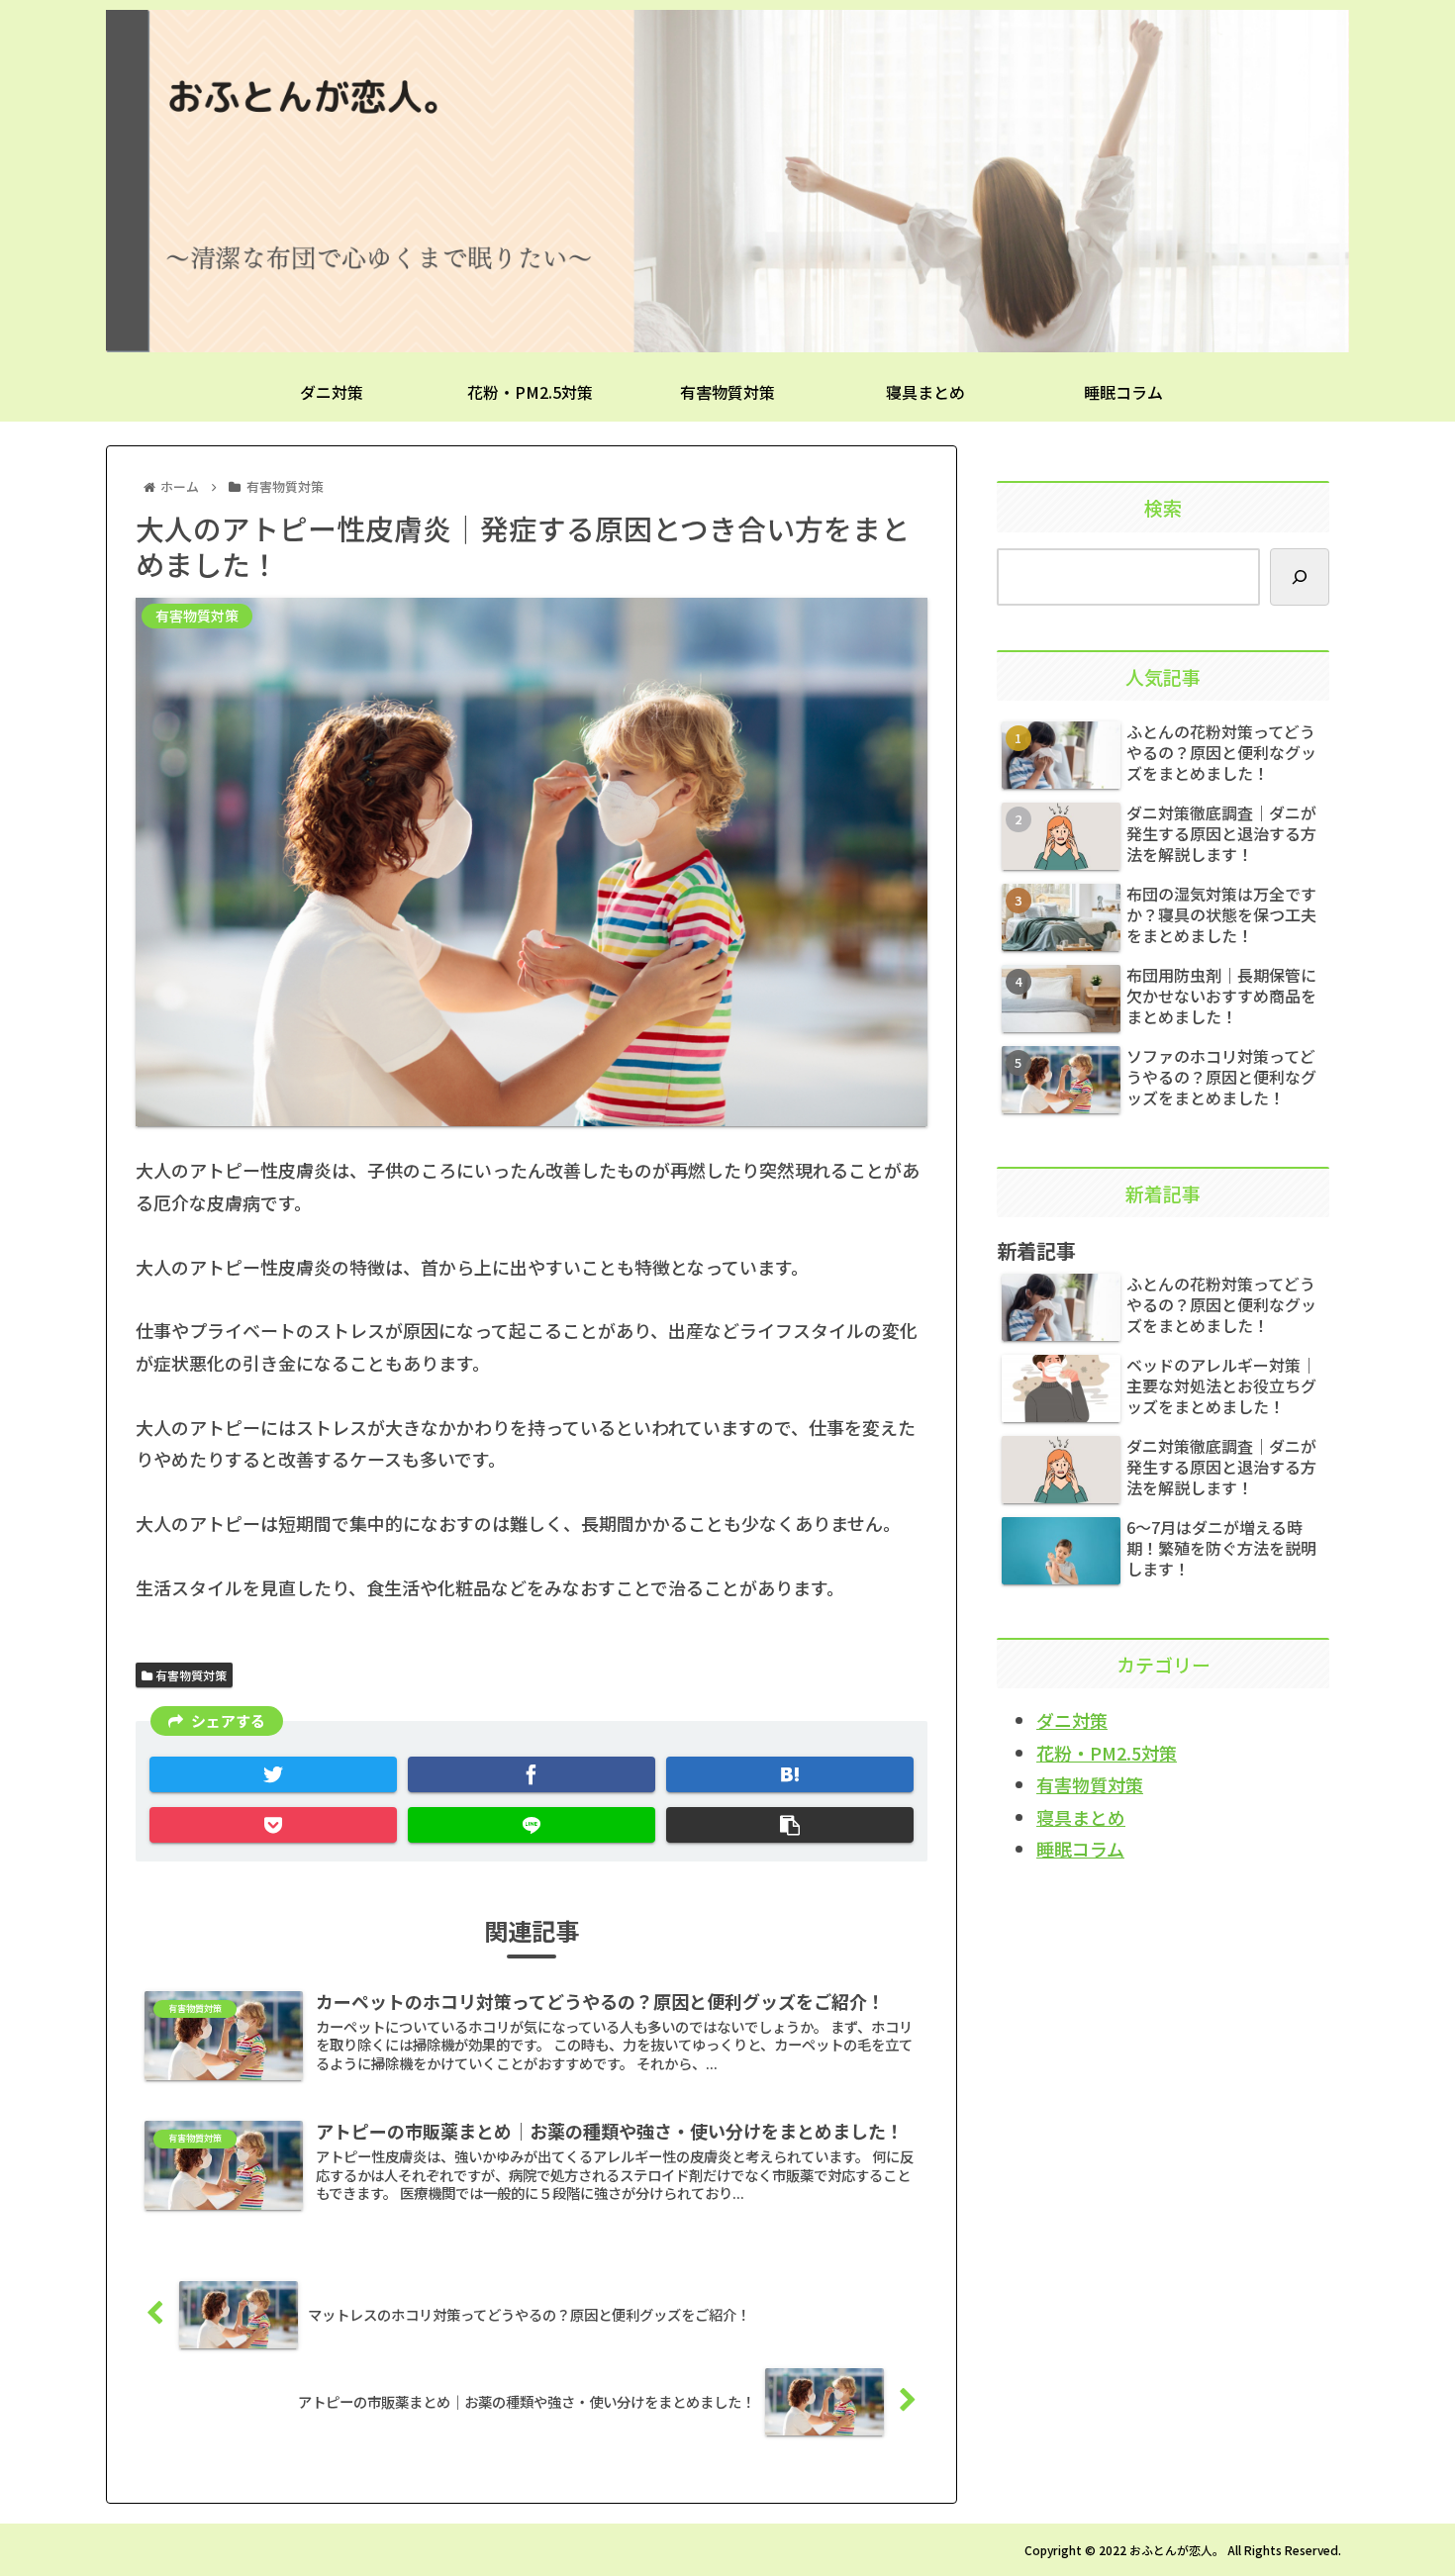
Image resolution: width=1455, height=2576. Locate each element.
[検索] (1300, 577)
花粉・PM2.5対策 (1107, 1753)
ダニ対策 (1072, 1720)
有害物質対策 (190, 1675)
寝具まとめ (1081, 1817)
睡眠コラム (1080, 1849)
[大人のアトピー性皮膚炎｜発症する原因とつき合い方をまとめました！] (790, 1774)
